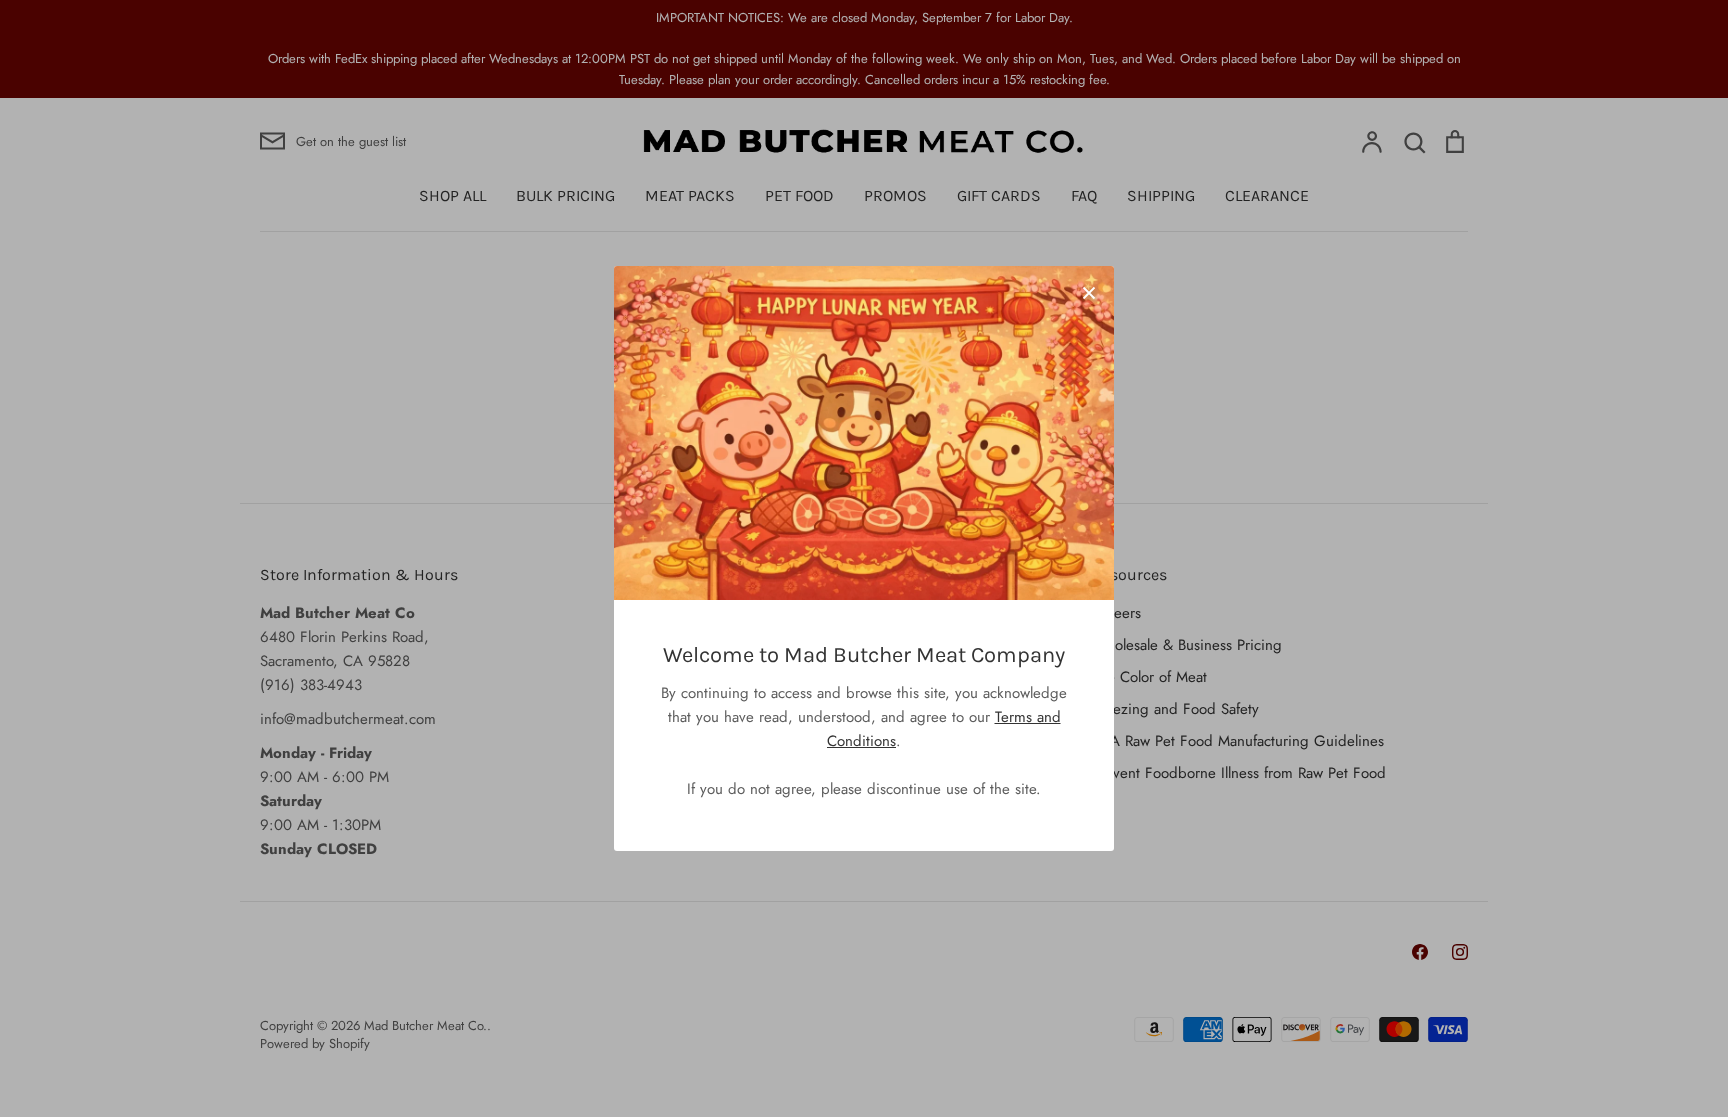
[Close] (1089, 291)
